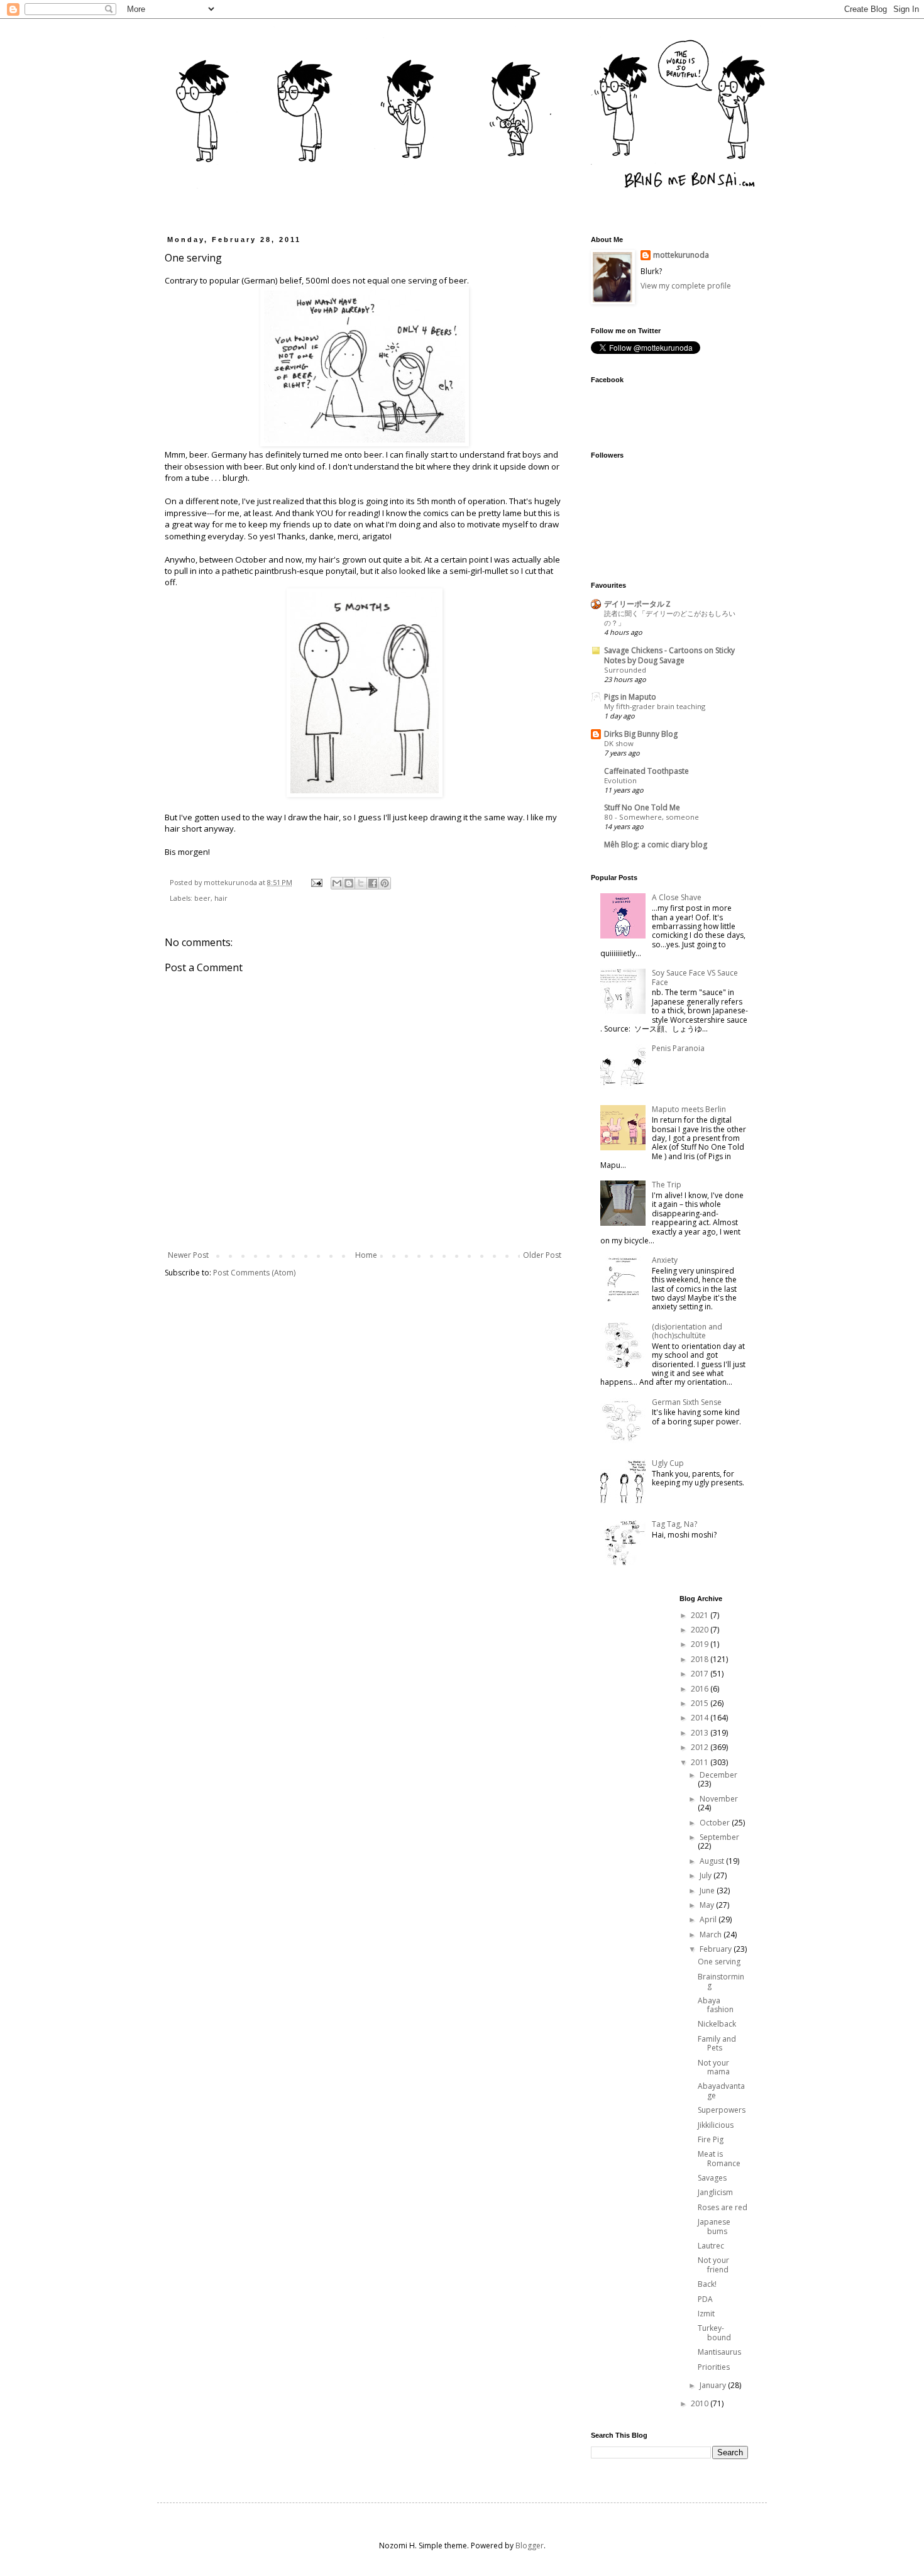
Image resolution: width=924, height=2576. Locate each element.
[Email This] (337, 883)
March (712, 1935)
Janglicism (715, 2192)
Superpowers (722, 2110)
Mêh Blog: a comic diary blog (656, 845)
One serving (719, 1962)
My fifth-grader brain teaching (655, 706)
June (708, 1891)
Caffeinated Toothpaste (646, 771)
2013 (701, 1733)
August (713, 1861)
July (707, 1875)
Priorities (714, 2367)
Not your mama (714, 2067)
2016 (701, 1689)
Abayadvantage (721, 2090)
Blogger (530, 2546)
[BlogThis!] (349, 883)
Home (366, 1255)
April (709, 1919)
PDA (705, 2299)
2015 (701, 1703)
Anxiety (665, 1260)
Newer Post (188, 1255)
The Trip (667, 1185)
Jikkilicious (716, 2125)
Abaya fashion (716, 2005)
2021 (701, 1615)
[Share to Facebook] (373, 883)
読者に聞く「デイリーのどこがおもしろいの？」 (670, 618)
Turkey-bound (714, 2332)
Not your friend (713, 2265)
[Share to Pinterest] (385, 883)
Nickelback (717, 2024)
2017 (701, 1674)
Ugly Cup (668, 1463)
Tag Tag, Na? (674, 1524)
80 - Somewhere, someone (652, 817)
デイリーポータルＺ (638, 604)
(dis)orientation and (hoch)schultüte (687, 1331)
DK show (619, 743)
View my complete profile (686, 286)
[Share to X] (361, 883)
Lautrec (711, 2246)
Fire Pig (711, 2139)
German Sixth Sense (687, 1402)
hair (221, 898)
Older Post (542, 1255)
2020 (701, 1630)
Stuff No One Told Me (642, 807)
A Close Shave (677, 897)
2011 (701, 1762)
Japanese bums (714, 2226)
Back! (707, 2284)
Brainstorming (721, 1981)
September (719, 1837)
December (718, 1775)
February (717, 1949)
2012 (701, 1747)
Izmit (706, 2314)
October (716, 1823)
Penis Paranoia (678, 1048)
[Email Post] (316, 882)
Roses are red (723, 2207)
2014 (701, 1718)
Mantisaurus (719, 2352)
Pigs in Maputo (630, 697)
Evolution (620, 780)
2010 (701, 2403)
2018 (701, 1659)
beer (202, 898)
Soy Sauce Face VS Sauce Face (695, 977)
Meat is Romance (719, 2158)
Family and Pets (717, 2043)
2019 (701, 1644)
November (719, 1799)
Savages (712, 2178)
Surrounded (625, 670)
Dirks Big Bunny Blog (641, 734)
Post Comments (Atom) (254, 1273)
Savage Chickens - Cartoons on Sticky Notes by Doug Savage (669, 655)
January (714, 2385)
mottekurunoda (681, 255)
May (708, 1905)
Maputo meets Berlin (689, 1109)
